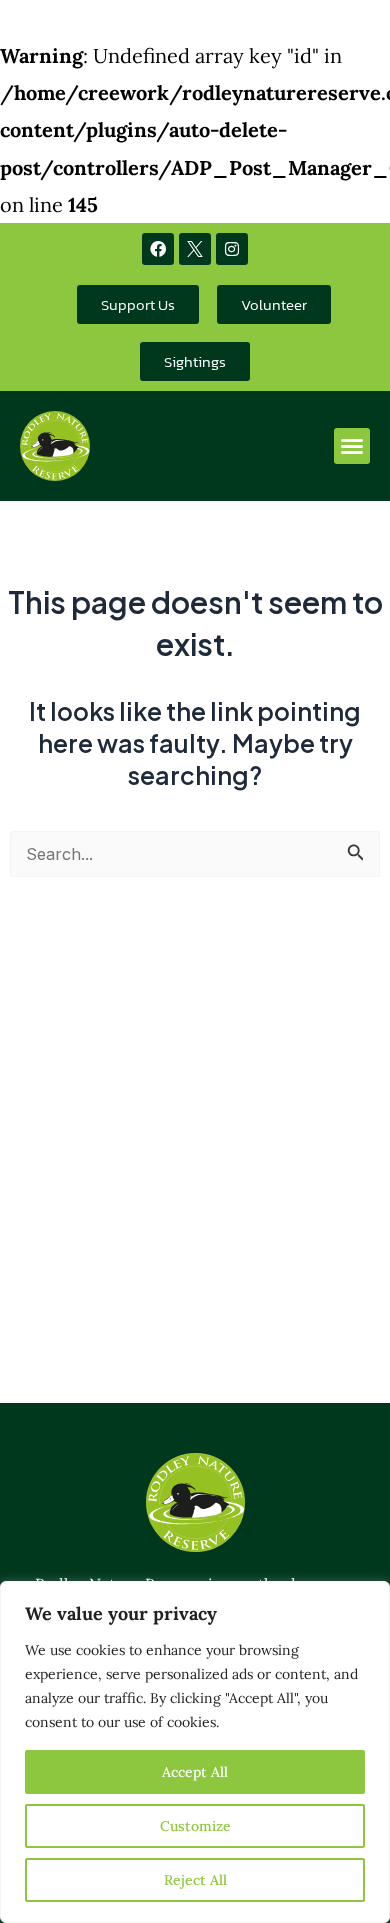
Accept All (195, 1772)
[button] (352, 446)
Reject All (195, 1880)
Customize (195, 1826)
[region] (195, 1752)
